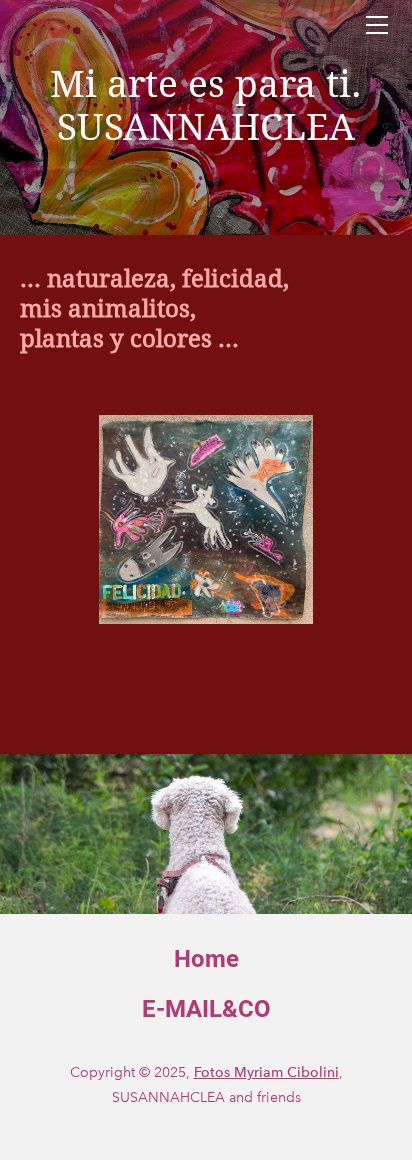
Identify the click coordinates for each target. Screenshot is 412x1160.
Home (206, 959)
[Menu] (377, 25)
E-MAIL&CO (206, 1009)
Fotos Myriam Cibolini (266, 1072)
